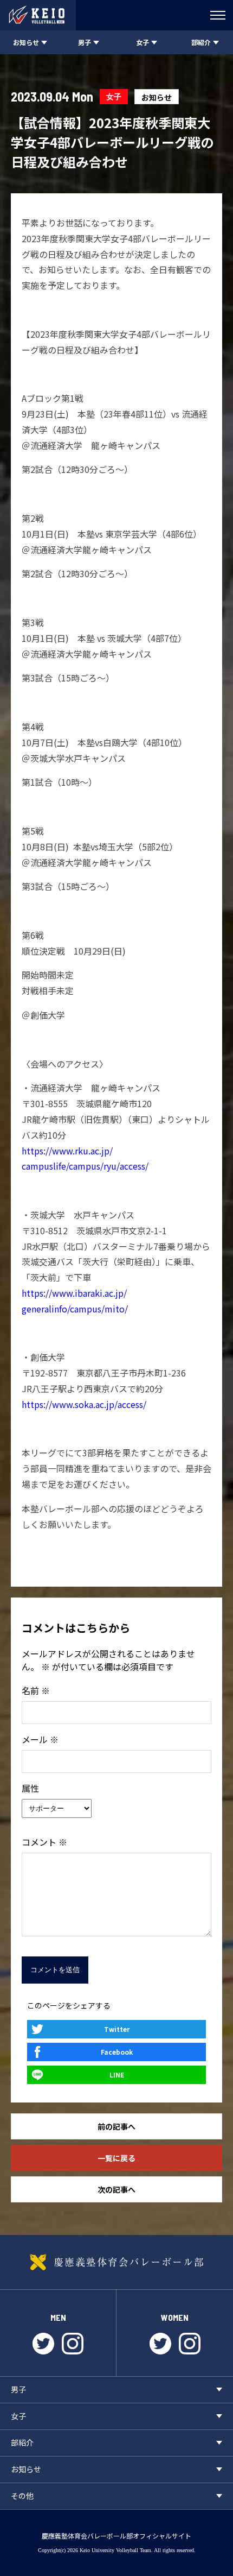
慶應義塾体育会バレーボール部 (116, 2262)
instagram (73, 2344)
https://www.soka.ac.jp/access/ (84, 1404)
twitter (43, 2344)
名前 (36, 1690)
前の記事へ (116, 2126)
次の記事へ (116, 2189)
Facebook (117, 2052)
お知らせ (157, 97)
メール (40, 1739)
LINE (117, 2075)
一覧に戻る (116, 2158)
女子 (114, 96)
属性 (30, 1788)
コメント (44, 1842)
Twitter (117, 2029)
